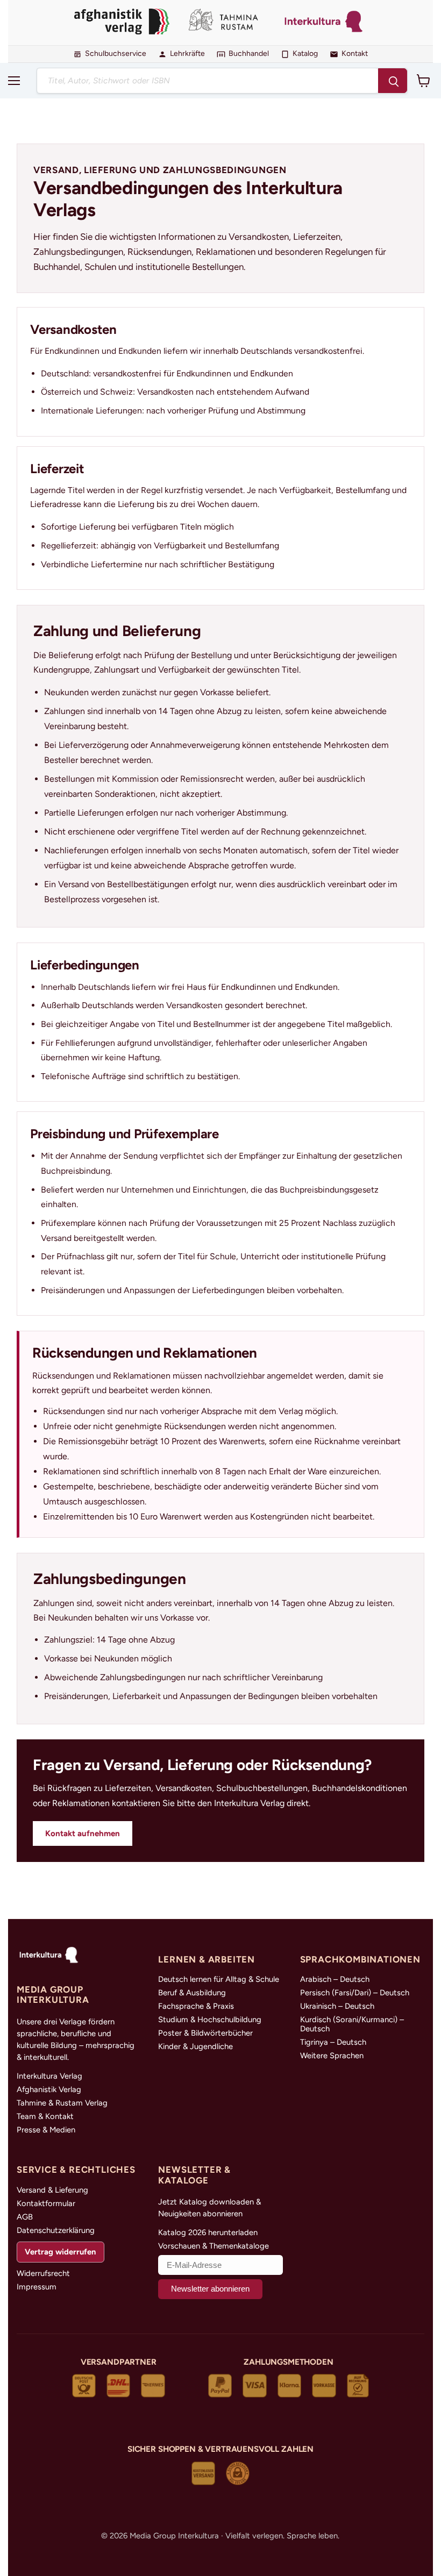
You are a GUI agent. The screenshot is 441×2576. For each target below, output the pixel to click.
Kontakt (355, 54)
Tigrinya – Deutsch (333, 2042)
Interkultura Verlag (49, 2076)
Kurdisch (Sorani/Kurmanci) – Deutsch (352, 2024)
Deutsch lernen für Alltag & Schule (219, 1979)
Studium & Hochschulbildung (210, 2020)
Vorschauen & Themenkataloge (214, 2246)
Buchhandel (249, 54)
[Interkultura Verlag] (324, 23)
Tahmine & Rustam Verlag (62, 2103)
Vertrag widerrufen (60, 2252)
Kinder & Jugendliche (195, 2047)
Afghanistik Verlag (49, 2090)
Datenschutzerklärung (56, 2231)
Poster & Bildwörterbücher (205, 2033)
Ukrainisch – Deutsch (337, 2006)
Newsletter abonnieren (210, 2289)
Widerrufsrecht (43, 2274)
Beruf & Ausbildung (192, 1993)
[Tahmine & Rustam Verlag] (225, 23)
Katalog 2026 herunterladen (208, 2233)
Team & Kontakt (45, 2117)
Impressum (37, 2287)
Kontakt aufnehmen (83, 1833)
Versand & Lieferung (52, 2190)
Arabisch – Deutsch (335, 1979)
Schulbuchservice (116, 54)
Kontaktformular (46, 2204)
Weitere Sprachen (332, 2056)
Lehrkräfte (187, 54)
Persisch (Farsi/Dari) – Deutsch (355, 1993)
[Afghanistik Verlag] (122, 23)
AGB (25, 2217)
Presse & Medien (46, 2130)
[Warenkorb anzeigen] (424, 81)
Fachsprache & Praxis (196, 2006)
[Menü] (14, 81)
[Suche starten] (393, 81)
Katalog (305, 54)
